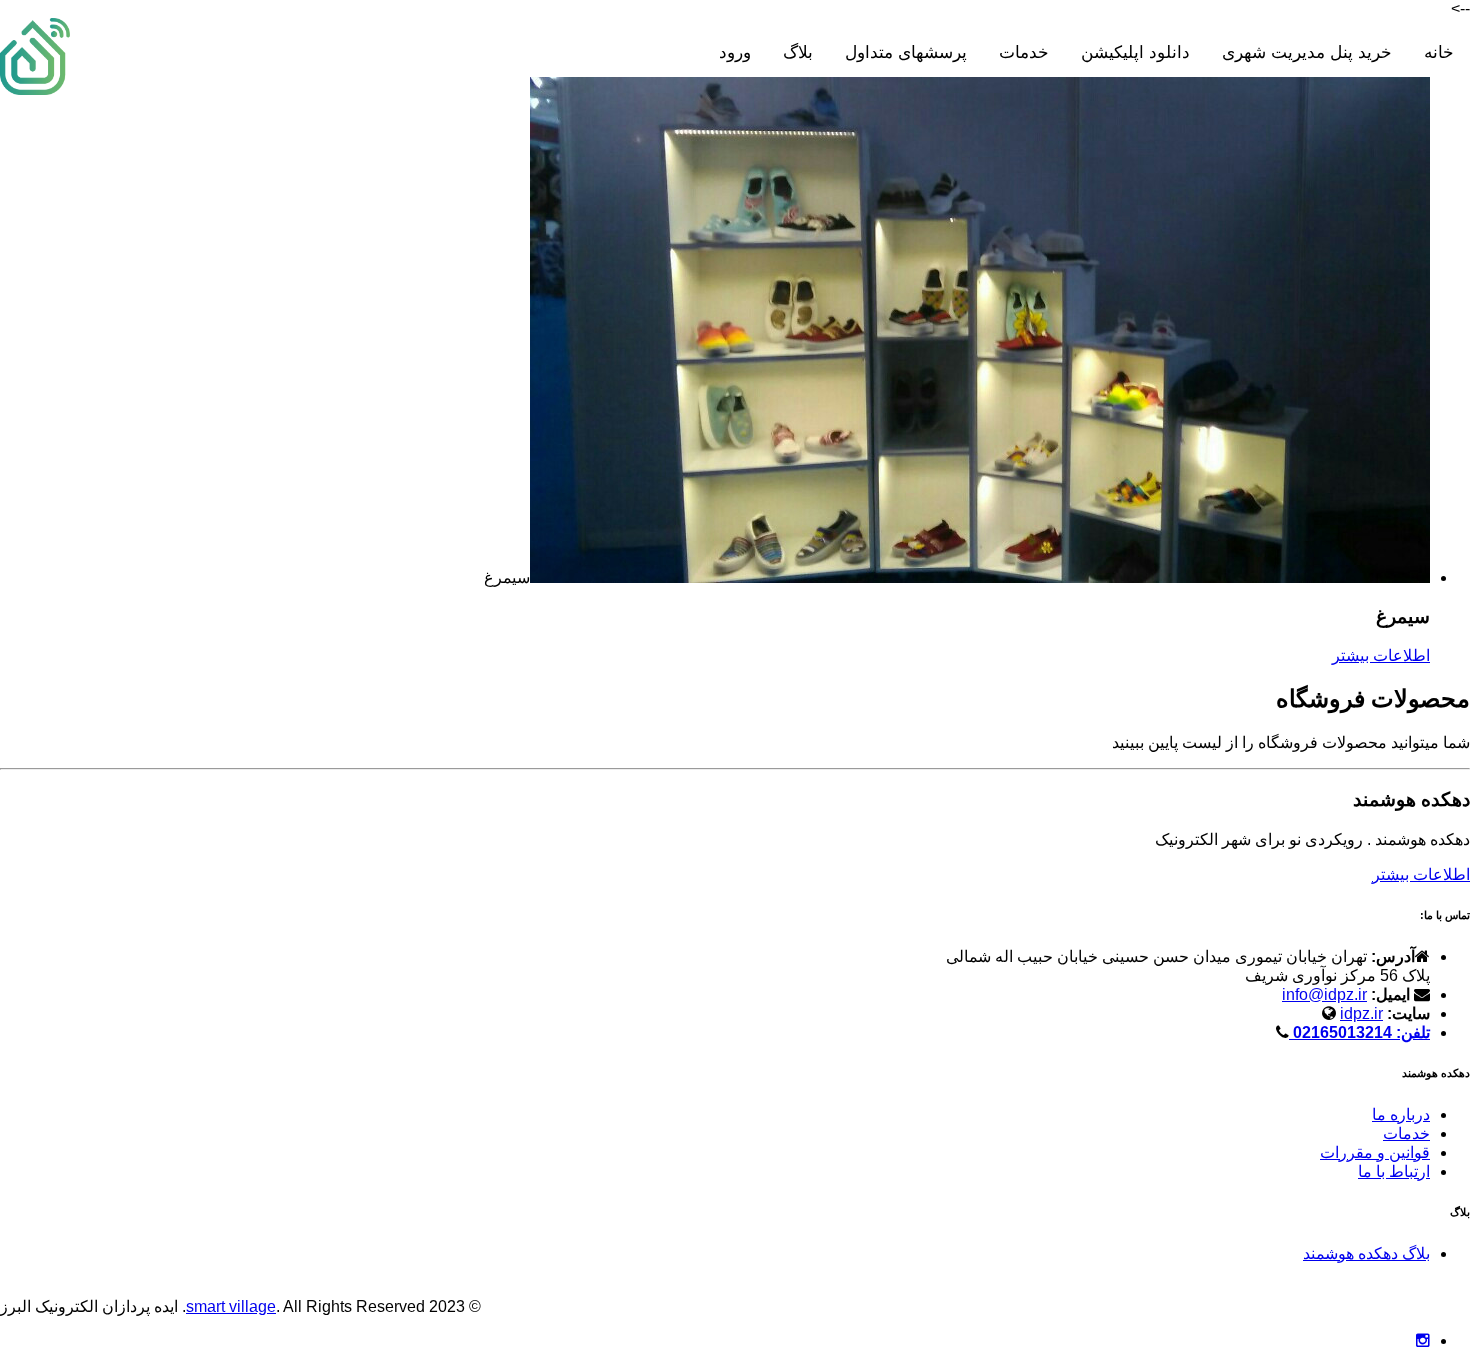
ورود (735, 52)
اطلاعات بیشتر (1381, 655)
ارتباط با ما (1394, 1171)
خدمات (1024, 52)
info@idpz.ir (1324, 994)
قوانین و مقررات (1375, 1152)
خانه (1439, 52)
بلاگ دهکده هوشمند (1366, 1253)
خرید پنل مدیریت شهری (1307, 52)
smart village (231, 1306)
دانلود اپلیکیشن (1135, 52)
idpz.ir (1361, 1013)
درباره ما (1401, 1114)
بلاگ (798, 52)
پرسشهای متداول (906, 52)
